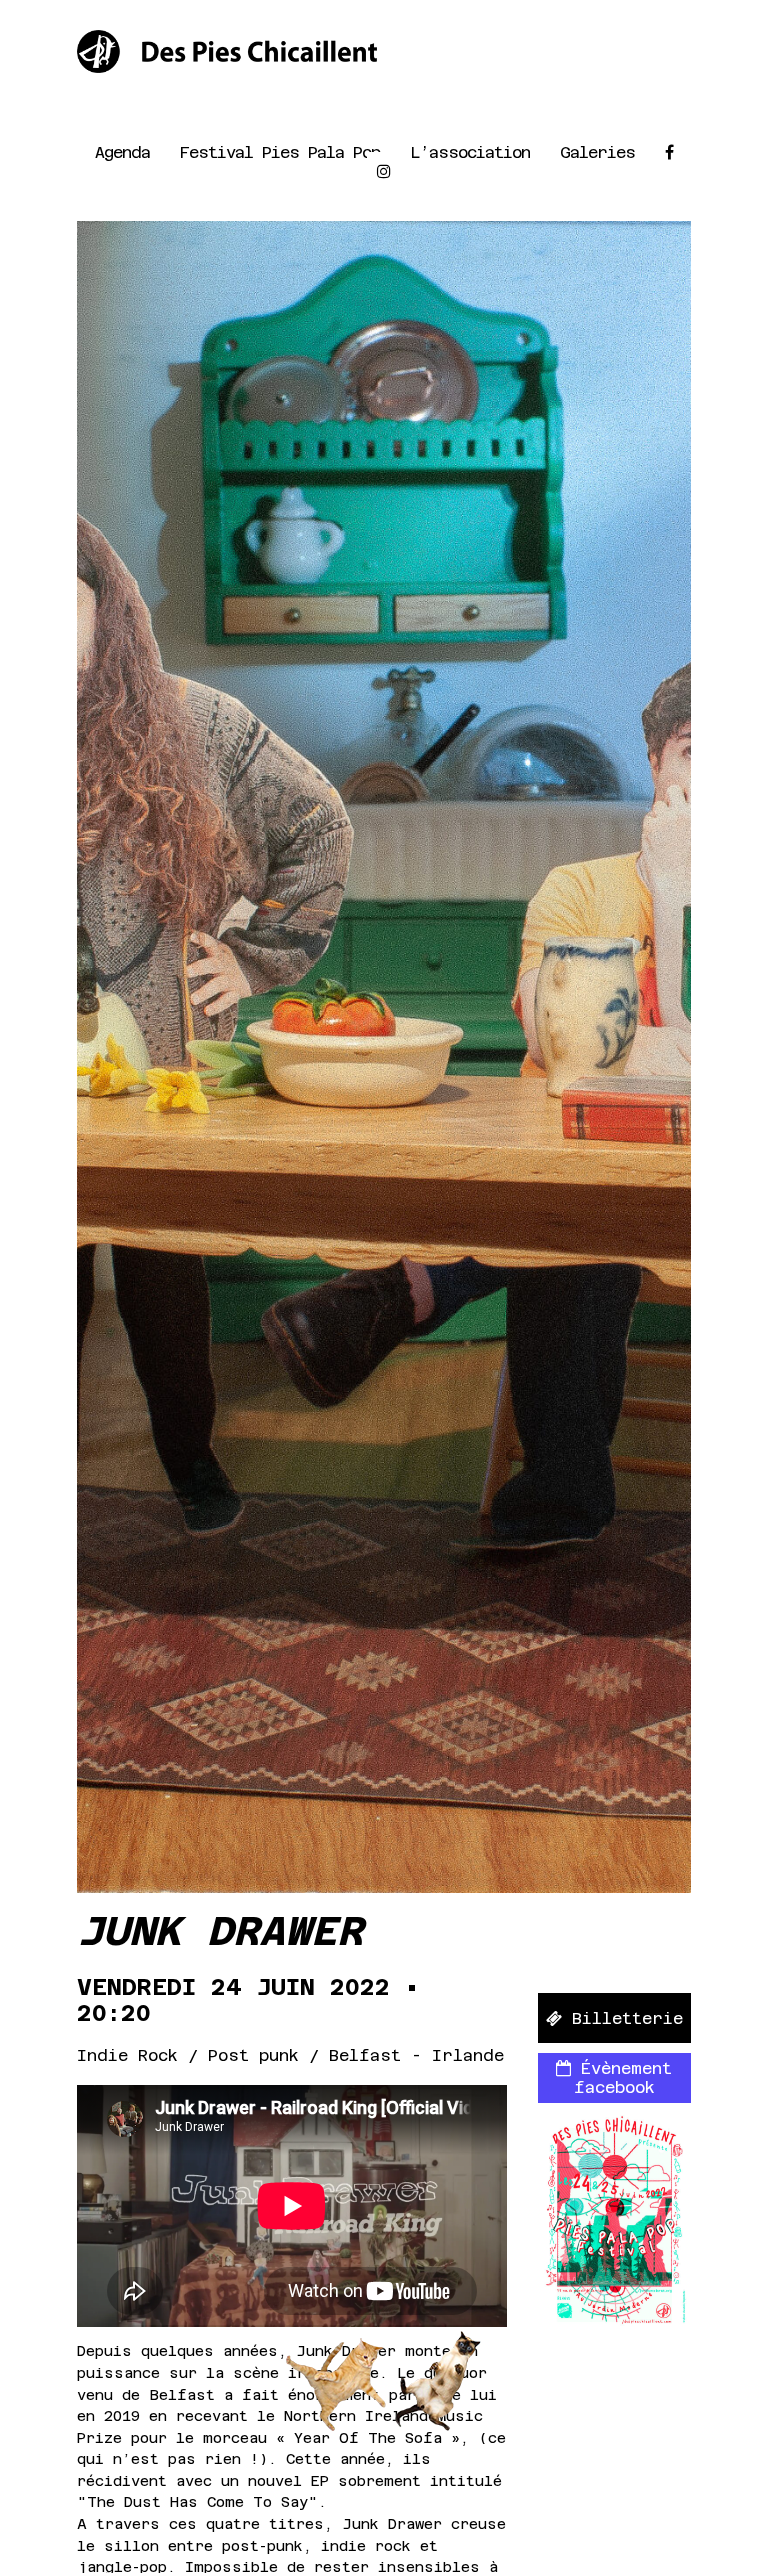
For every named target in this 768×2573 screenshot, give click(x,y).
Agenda (122, 152)
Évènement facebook (621, 2078)
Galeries (597, 152)
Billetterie (622, 2018)
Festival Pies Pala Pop (280, 152)
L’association (470, 152)
